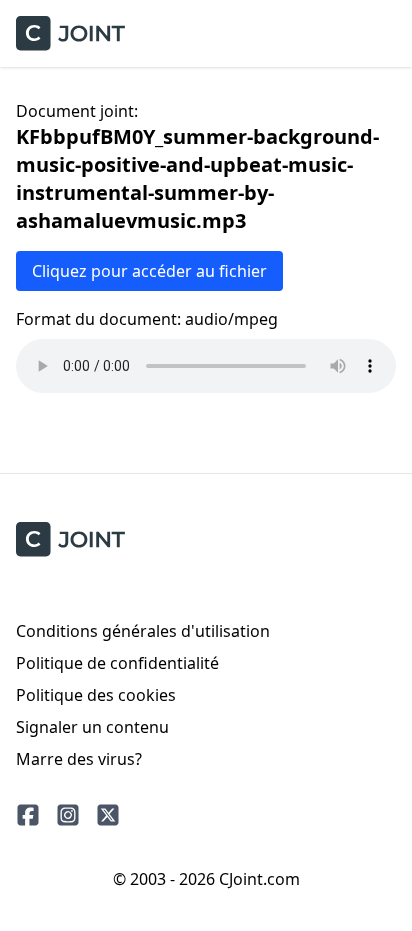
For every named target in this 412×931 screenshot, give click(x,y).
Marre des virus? (79, 759)
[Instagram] (68, 815)
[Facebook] (28, 815)
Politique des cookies (96, 695)
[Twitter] (108, 815)
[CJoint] (70, 539)
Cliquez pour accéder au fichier (149, 271)
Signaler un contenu (92, 727)
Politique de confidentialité (117, 663)
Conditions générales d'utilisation (143, 631)
